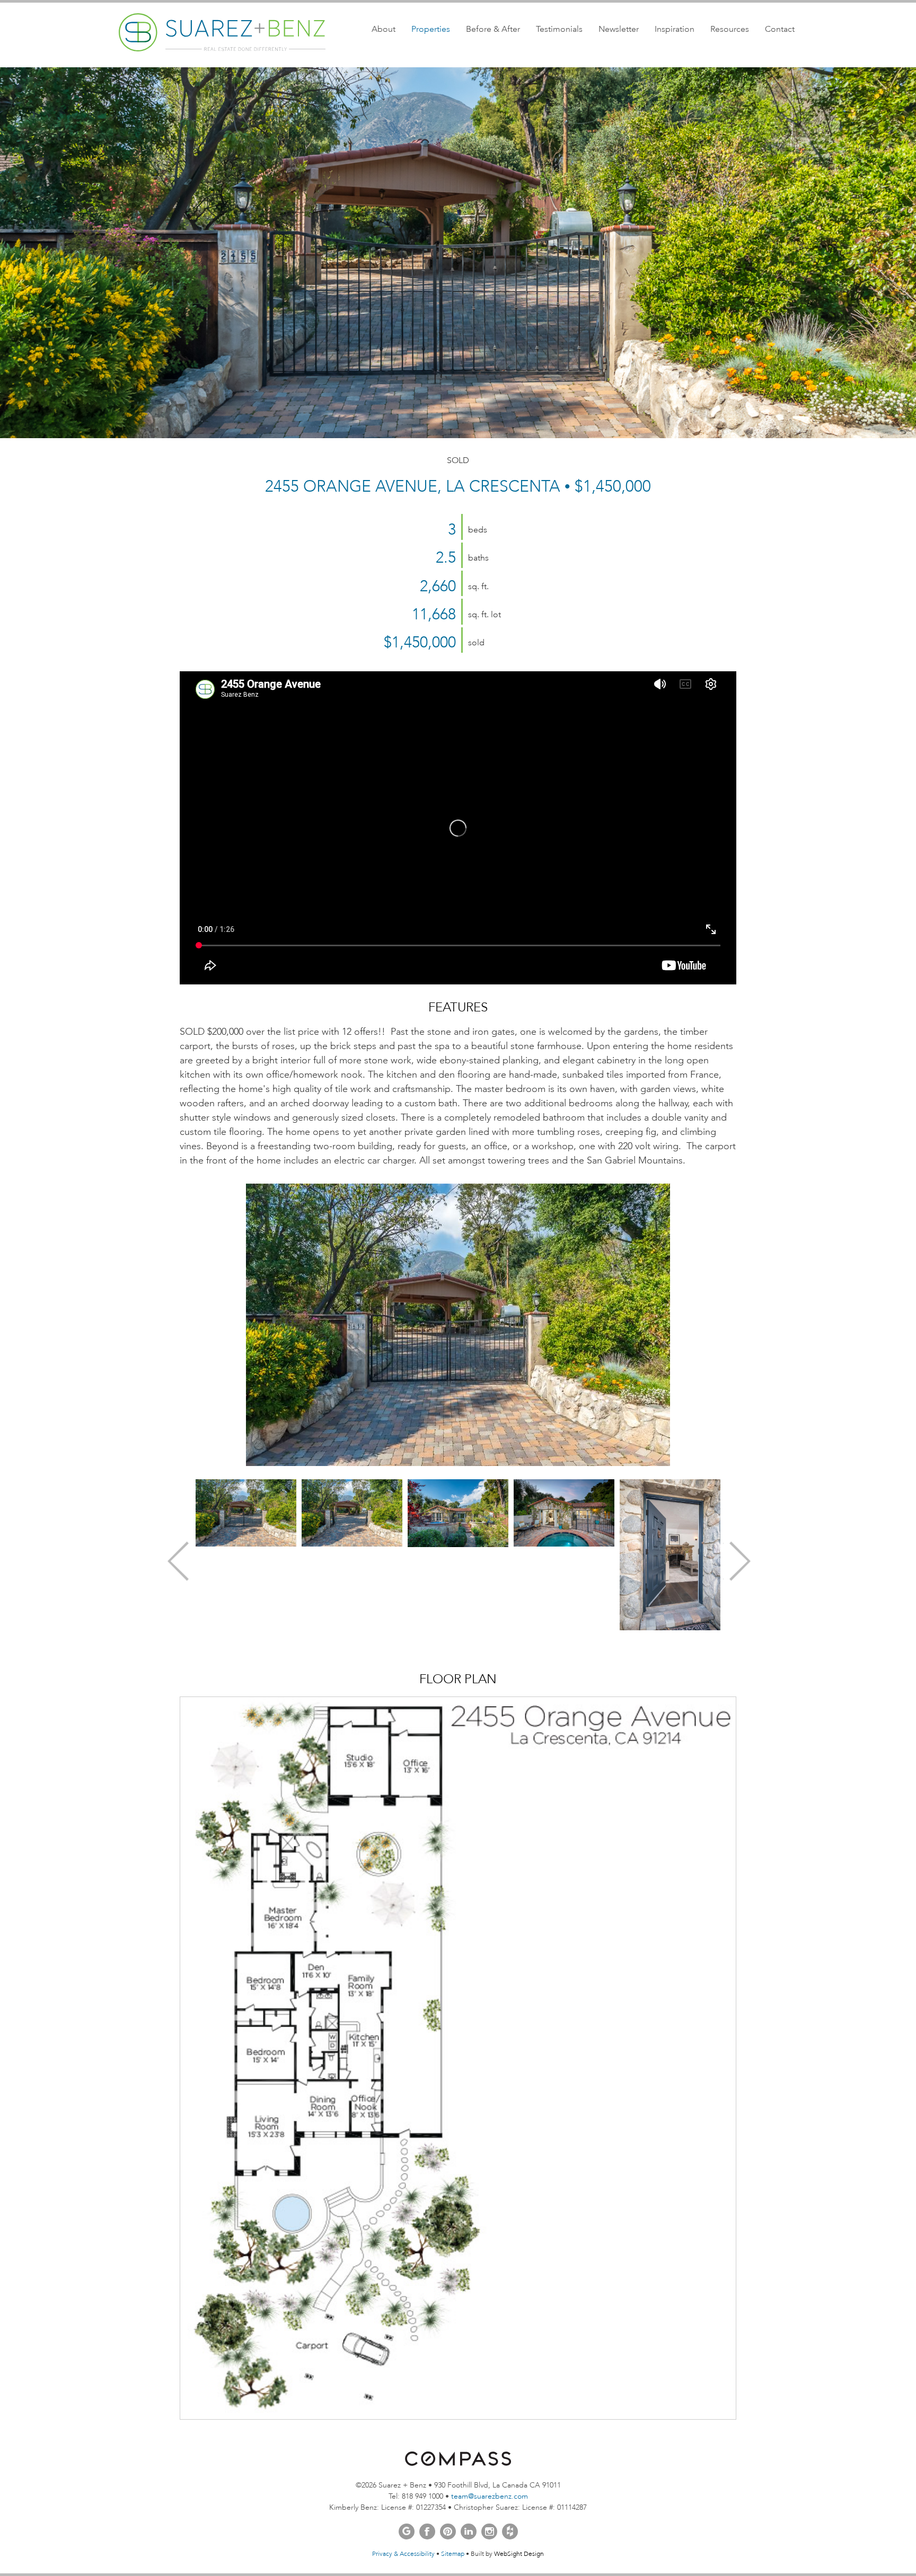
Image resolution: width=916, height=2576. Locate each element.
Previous (177, 1560)
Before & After (493, 29)
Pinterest (448, 2531)
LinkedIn (469, 2531)
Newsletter (619, 29)
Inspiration (675, 29)
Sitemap (453, 2554)
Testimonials (559, 29)
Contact (780, 29)
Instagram (489, 2531)
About (384, 29)
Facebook (427, 2531)
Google (407, 2531)
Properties (431, 29)
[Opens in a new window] (458, 2463)
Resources (730, 29)
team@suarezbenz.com (490, 2496)
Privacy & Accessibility (403, 2554)
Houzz (510, 2531)
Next (739, 1560)
